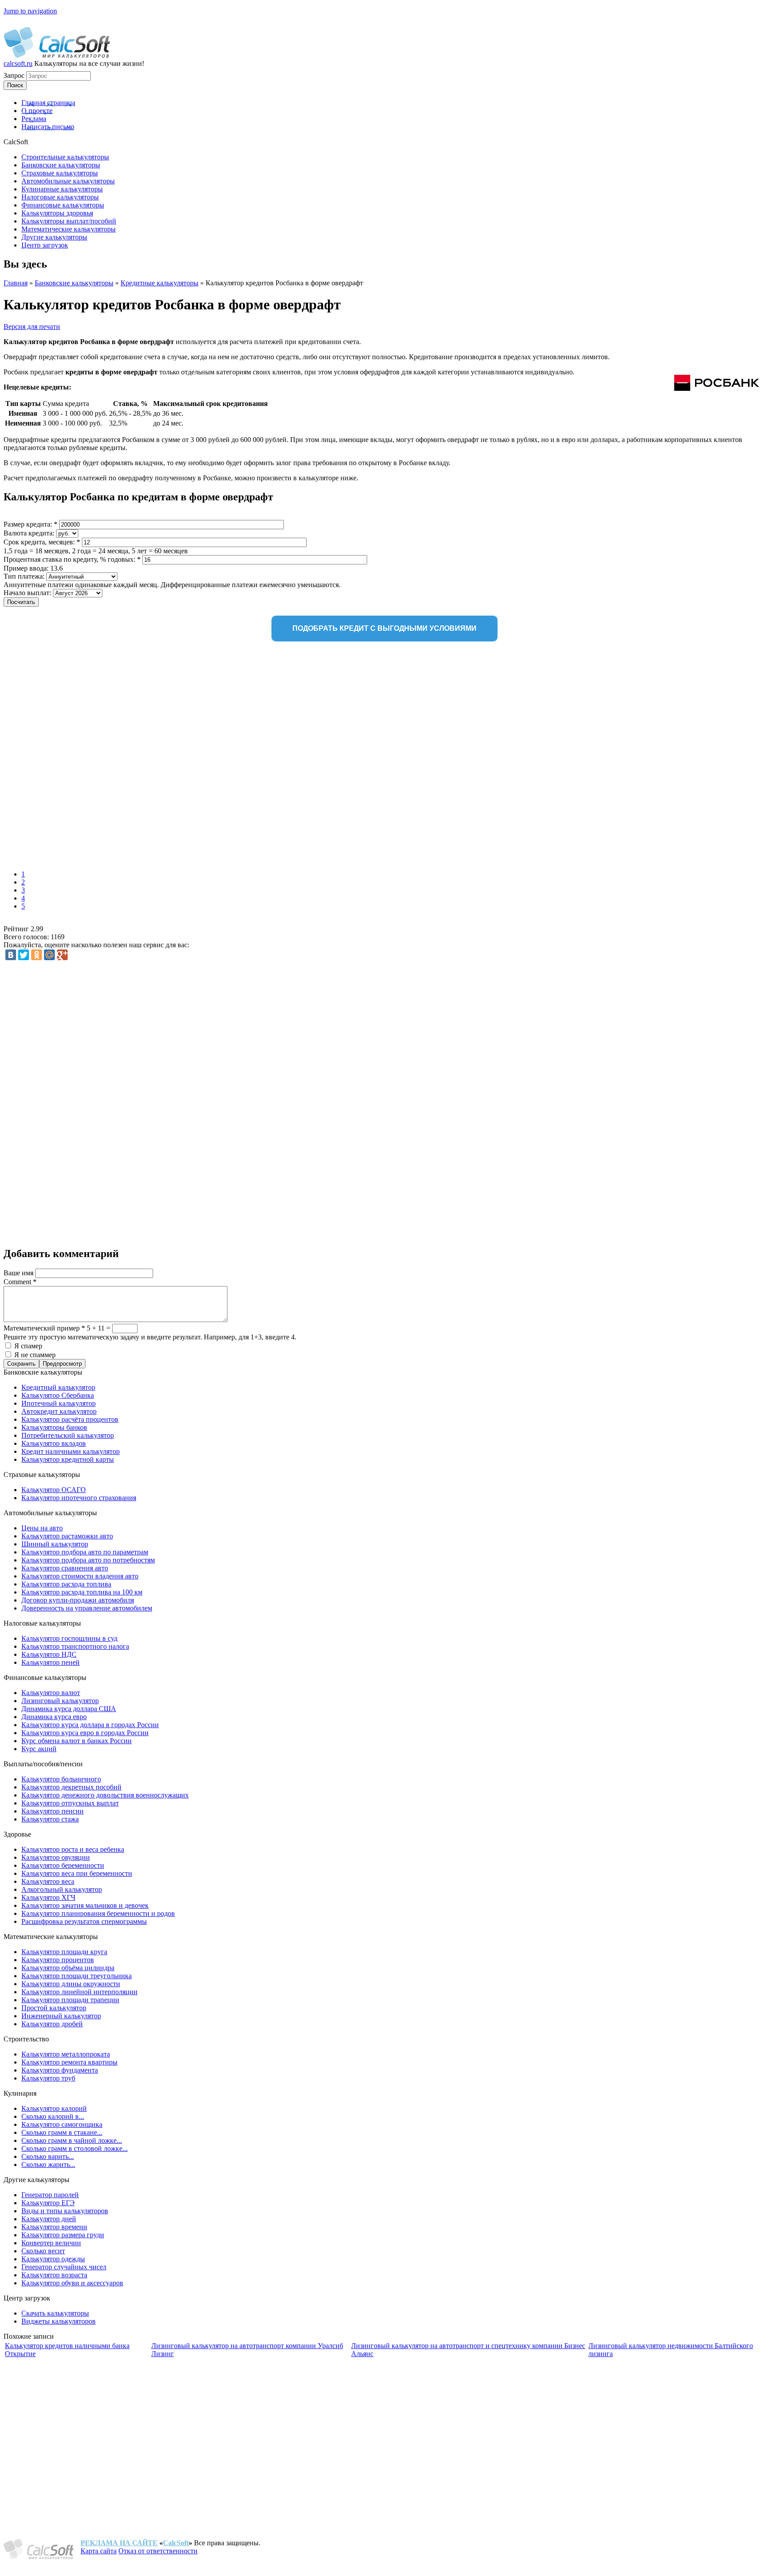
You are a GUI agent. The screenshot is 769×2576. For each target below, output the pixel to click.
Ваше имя (19, 1273)
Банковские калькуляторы (74, 283)
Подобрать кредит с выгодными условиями (384, 628)
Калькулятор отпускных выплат (70, 1803)
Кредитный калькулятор (58, 1387)
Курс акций (39, 1749)
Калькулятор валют (51, 1693)
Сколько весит (43, 2251)
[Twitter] (24, 955)
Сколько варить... (48, 2156)
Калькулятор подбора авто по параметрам (85, 1552)
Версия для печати (32, 327)
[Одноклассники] (36, 955)
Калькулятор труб (48, 2078)
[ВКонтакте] (11, 955)
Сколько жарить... (48, 2164)
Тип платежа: (25, 576)
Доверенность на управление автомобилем (87, 1608)
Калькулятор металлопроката (66, 2054)
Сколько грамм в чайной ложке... (72, 2140)
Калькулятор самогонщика (62, 2124)
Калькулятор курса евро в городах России (85, 1733)
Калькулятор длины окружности (71, 1984)
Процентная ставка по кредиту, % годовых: (72, 559)
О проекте (37, 111)
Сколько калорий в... (53, 2116)
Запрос (15, 75)
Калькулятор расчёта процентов (70, 1419)
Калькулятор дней (49, 2219)
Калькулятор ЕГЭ (48, 2203)
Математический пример (44, 1328)
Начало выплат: (28, 593)
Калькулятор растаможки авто (67, 1536)
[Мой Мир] (49, 955)
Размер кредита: (30, 524)
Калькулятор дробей (52, 2024)
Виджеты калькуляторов (59, 2321)
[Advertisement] (133, 758)
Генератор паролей (50, 2195)
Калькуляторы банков (54, 1427)
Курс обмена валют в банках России (77, 1741)
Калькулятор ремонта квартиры (69, 2062)
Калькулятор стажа (50, 1819)
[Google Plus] (62, 955)
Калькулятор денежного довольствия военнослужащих (105, 1795)
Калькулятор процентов (58, 1960)
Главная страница (48, 103)
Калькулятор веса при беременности (77, 1873)
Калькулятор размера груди (63, 2235)
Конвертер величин (51, 2243)
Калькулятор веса (48, 1881)
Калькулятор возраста (54, 2275)
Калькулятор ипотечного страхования (79, 1498)
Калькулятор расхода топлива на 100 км (82, 1592)
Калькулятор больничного (61, 1779)
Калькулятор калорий (54, 2108)
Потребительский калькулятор (68, 1435)
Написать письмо (48, 127)
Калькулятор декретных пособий (71, 1787)
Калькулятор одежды (53, 2259)
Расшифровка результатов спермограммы (84, 1921)
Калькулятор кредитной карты (68, 1459)
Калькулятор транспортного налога (75, 1646)
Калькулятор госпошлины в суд (69, 1638)
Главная (16, 283)
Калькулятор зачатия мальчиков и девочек (85, 1905)
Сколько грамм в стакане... (62, 2132)
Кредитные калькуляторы (160, 283)
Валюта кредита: (30, 533)
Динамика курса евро (54, 1717)
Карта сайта (99, 2551)
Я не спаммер (35, 1355)
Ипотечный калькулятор (59, 1403)
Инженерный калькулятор (61, 2016)
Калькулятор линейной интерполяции (79, 1992)
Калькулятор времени (54, 2227)
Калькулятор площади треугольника (77, 1976)
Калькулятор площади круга (64, 1952)
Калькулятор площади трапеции (70, 2000)
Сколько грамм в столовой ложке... (75, 2148)
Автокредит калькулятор (59, 1411)
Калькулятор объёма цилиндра (68, 1968)
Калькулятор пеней (51, 1662)
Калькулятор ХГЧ (48, 1897)
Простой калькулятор (54, 2008)
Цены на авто (42, 1528)
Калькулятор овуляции (56, 1857)
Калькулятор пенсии (53, 1811)
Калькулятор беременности (63, 1865)
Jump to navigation (30, 11)
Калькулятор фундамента (60, 2070)
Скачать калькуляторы (55, 2313)
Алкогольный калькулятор (62, 1889)
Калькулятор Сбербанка (58, 1395)
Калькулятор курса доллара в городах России (90, 1725)
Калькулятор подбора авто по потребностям (88, 1560)
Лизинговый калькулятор (60, 1701)
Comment (20, 1282)
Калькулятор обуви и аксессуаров (72, 2283)
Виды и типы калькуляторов (65, 2211)
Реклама (34, 119)
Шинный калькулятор (55, 1544)
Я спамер (28, 1346)
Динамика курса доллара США (69, 1709)
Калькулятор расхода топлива (66, 1584)
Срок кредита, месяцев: (42, 542)
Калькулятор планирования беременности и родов (98, 1913)
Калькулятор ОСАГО (54, 1490)
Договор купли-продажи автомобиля (78, 1600)
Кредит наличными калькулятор (71, 1451)
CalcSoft (176, 2543)
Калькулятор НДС (49, 1654)
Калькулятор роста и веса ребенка (73, 1849)
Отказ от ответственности (158, 2551)
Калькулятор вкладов (54, 1443)
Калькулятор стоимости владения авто (80, 1576)
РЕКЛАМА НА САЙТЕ (119, 2543)
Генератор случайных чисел (64, 2267)
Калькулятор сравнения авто (65, 1568)
